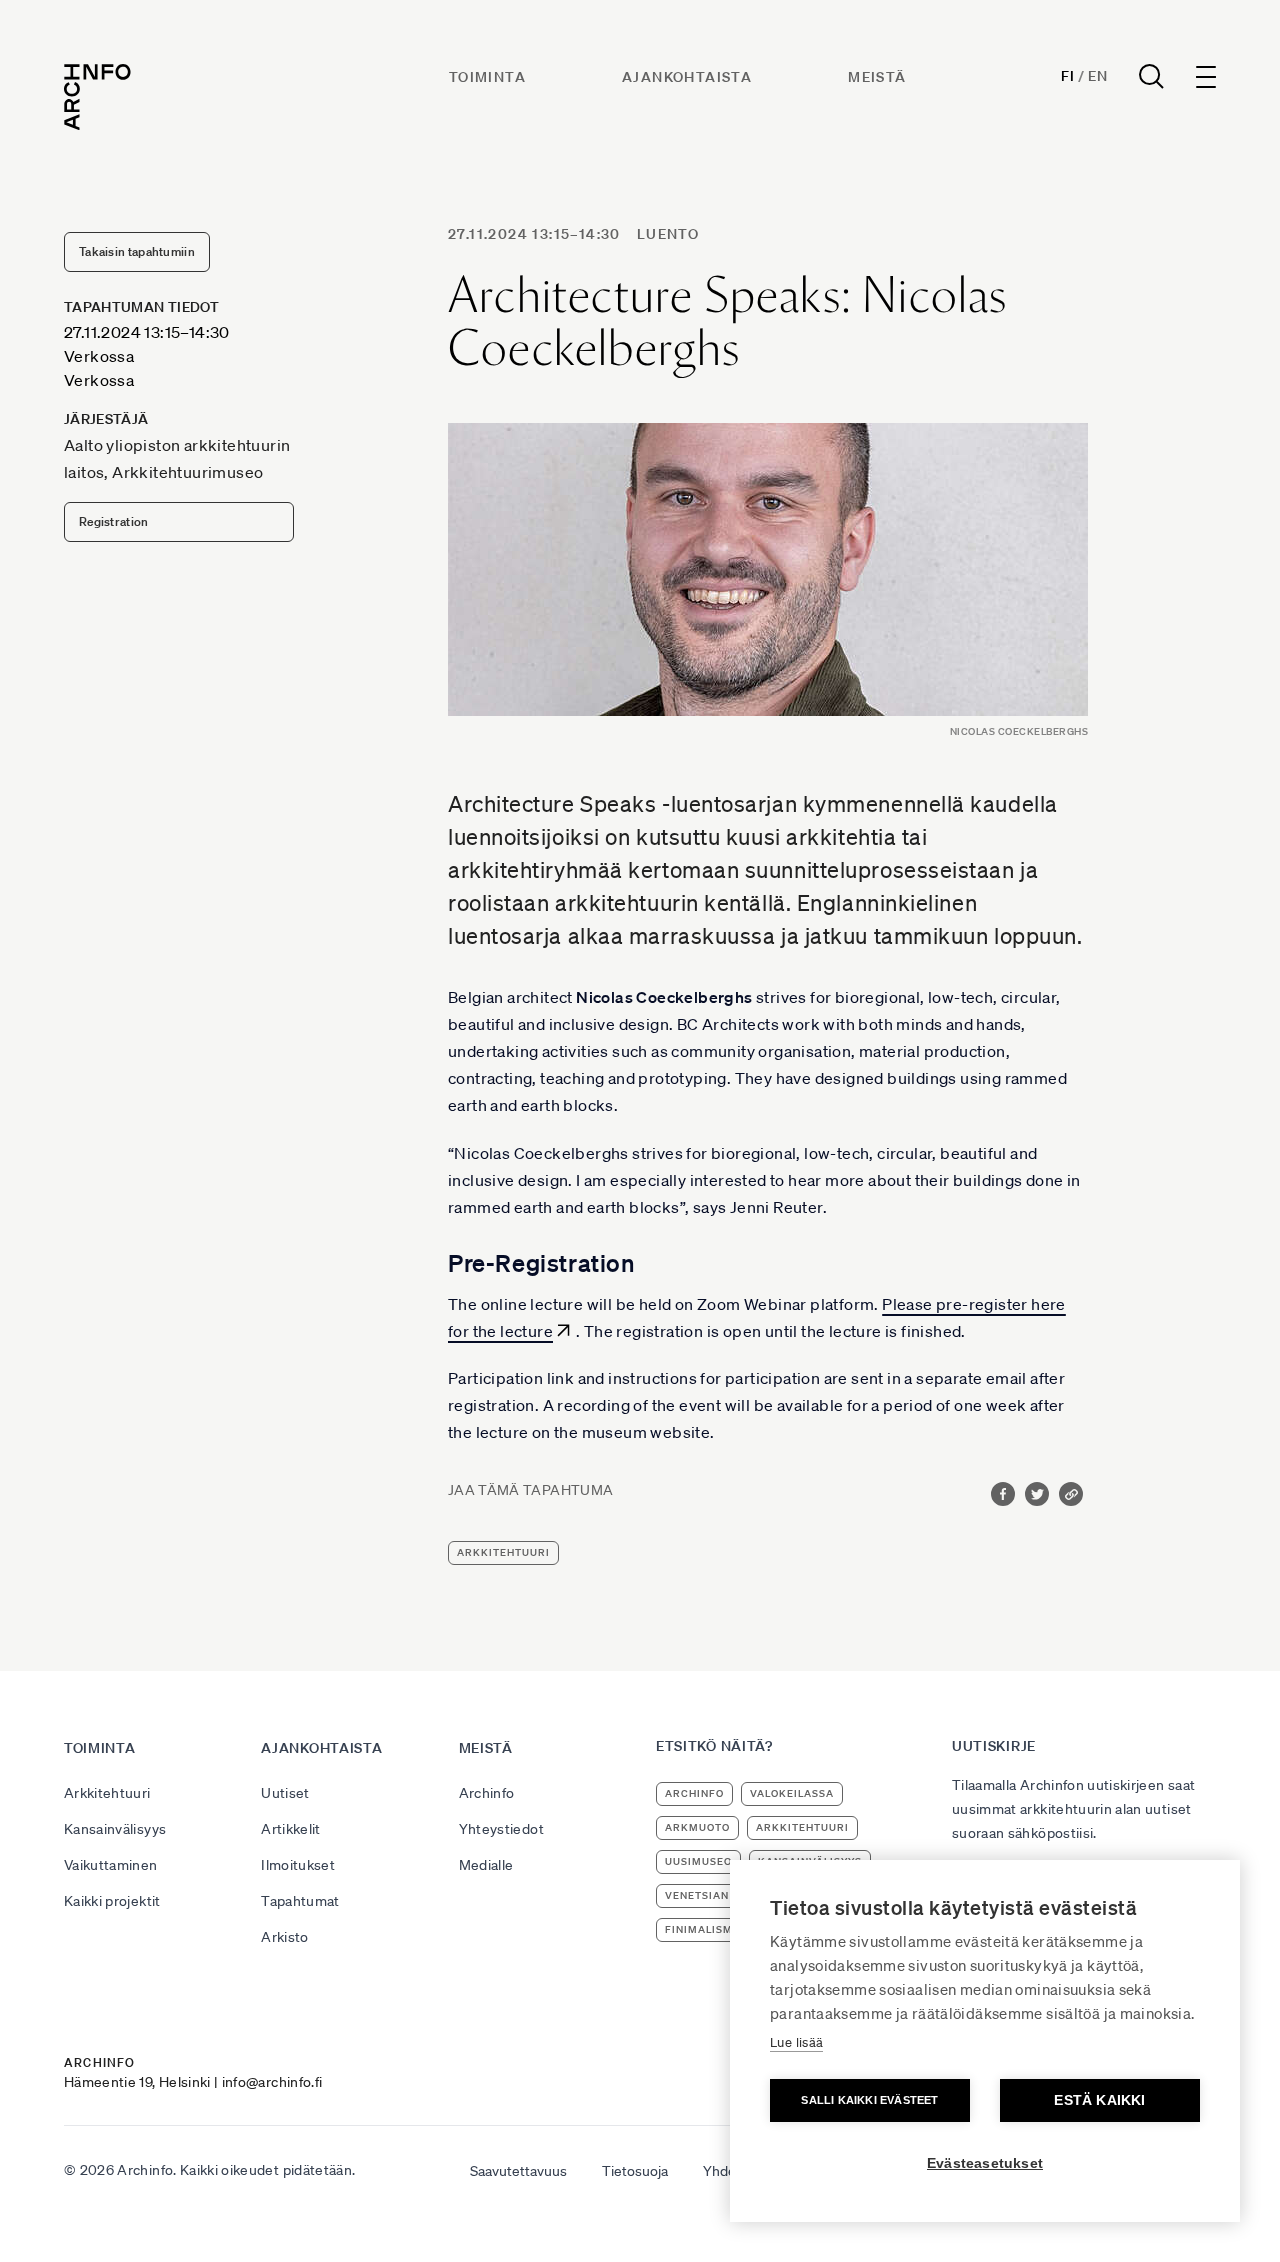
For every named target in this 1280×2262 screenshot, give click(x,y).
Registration (114, 521)
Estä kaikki (1099, 2100)
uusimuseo (698, 1861)
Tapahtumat (300, 1901)
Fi (1067, 76)
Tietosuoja (635, 2171)
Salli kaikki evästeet (869, 2100)
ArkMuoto (697, 1827)
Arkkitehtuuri (107, 1793)
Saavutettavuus (518, 2171)
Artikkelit (291, 1829)
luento (668, 234)
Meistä (877, 77)
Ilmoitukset (298, 1865)
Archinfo (487, 1793)
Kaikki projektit (112, 1901)
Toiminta (487, 77)
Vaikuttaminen (111, 1865)
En (1097, 76)
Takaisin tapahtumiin (137, 251)
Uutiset (285, 1793)
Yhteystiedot (501, 1829)
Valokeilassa (792, 1793)
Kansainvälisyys (115, 1829)
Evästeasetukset (985, 2163)
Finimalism (699, 1929)
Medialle (486, 1865)
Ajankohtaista (687, 77)
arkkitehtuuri (503, 1552)
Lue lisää (796, 2042)
